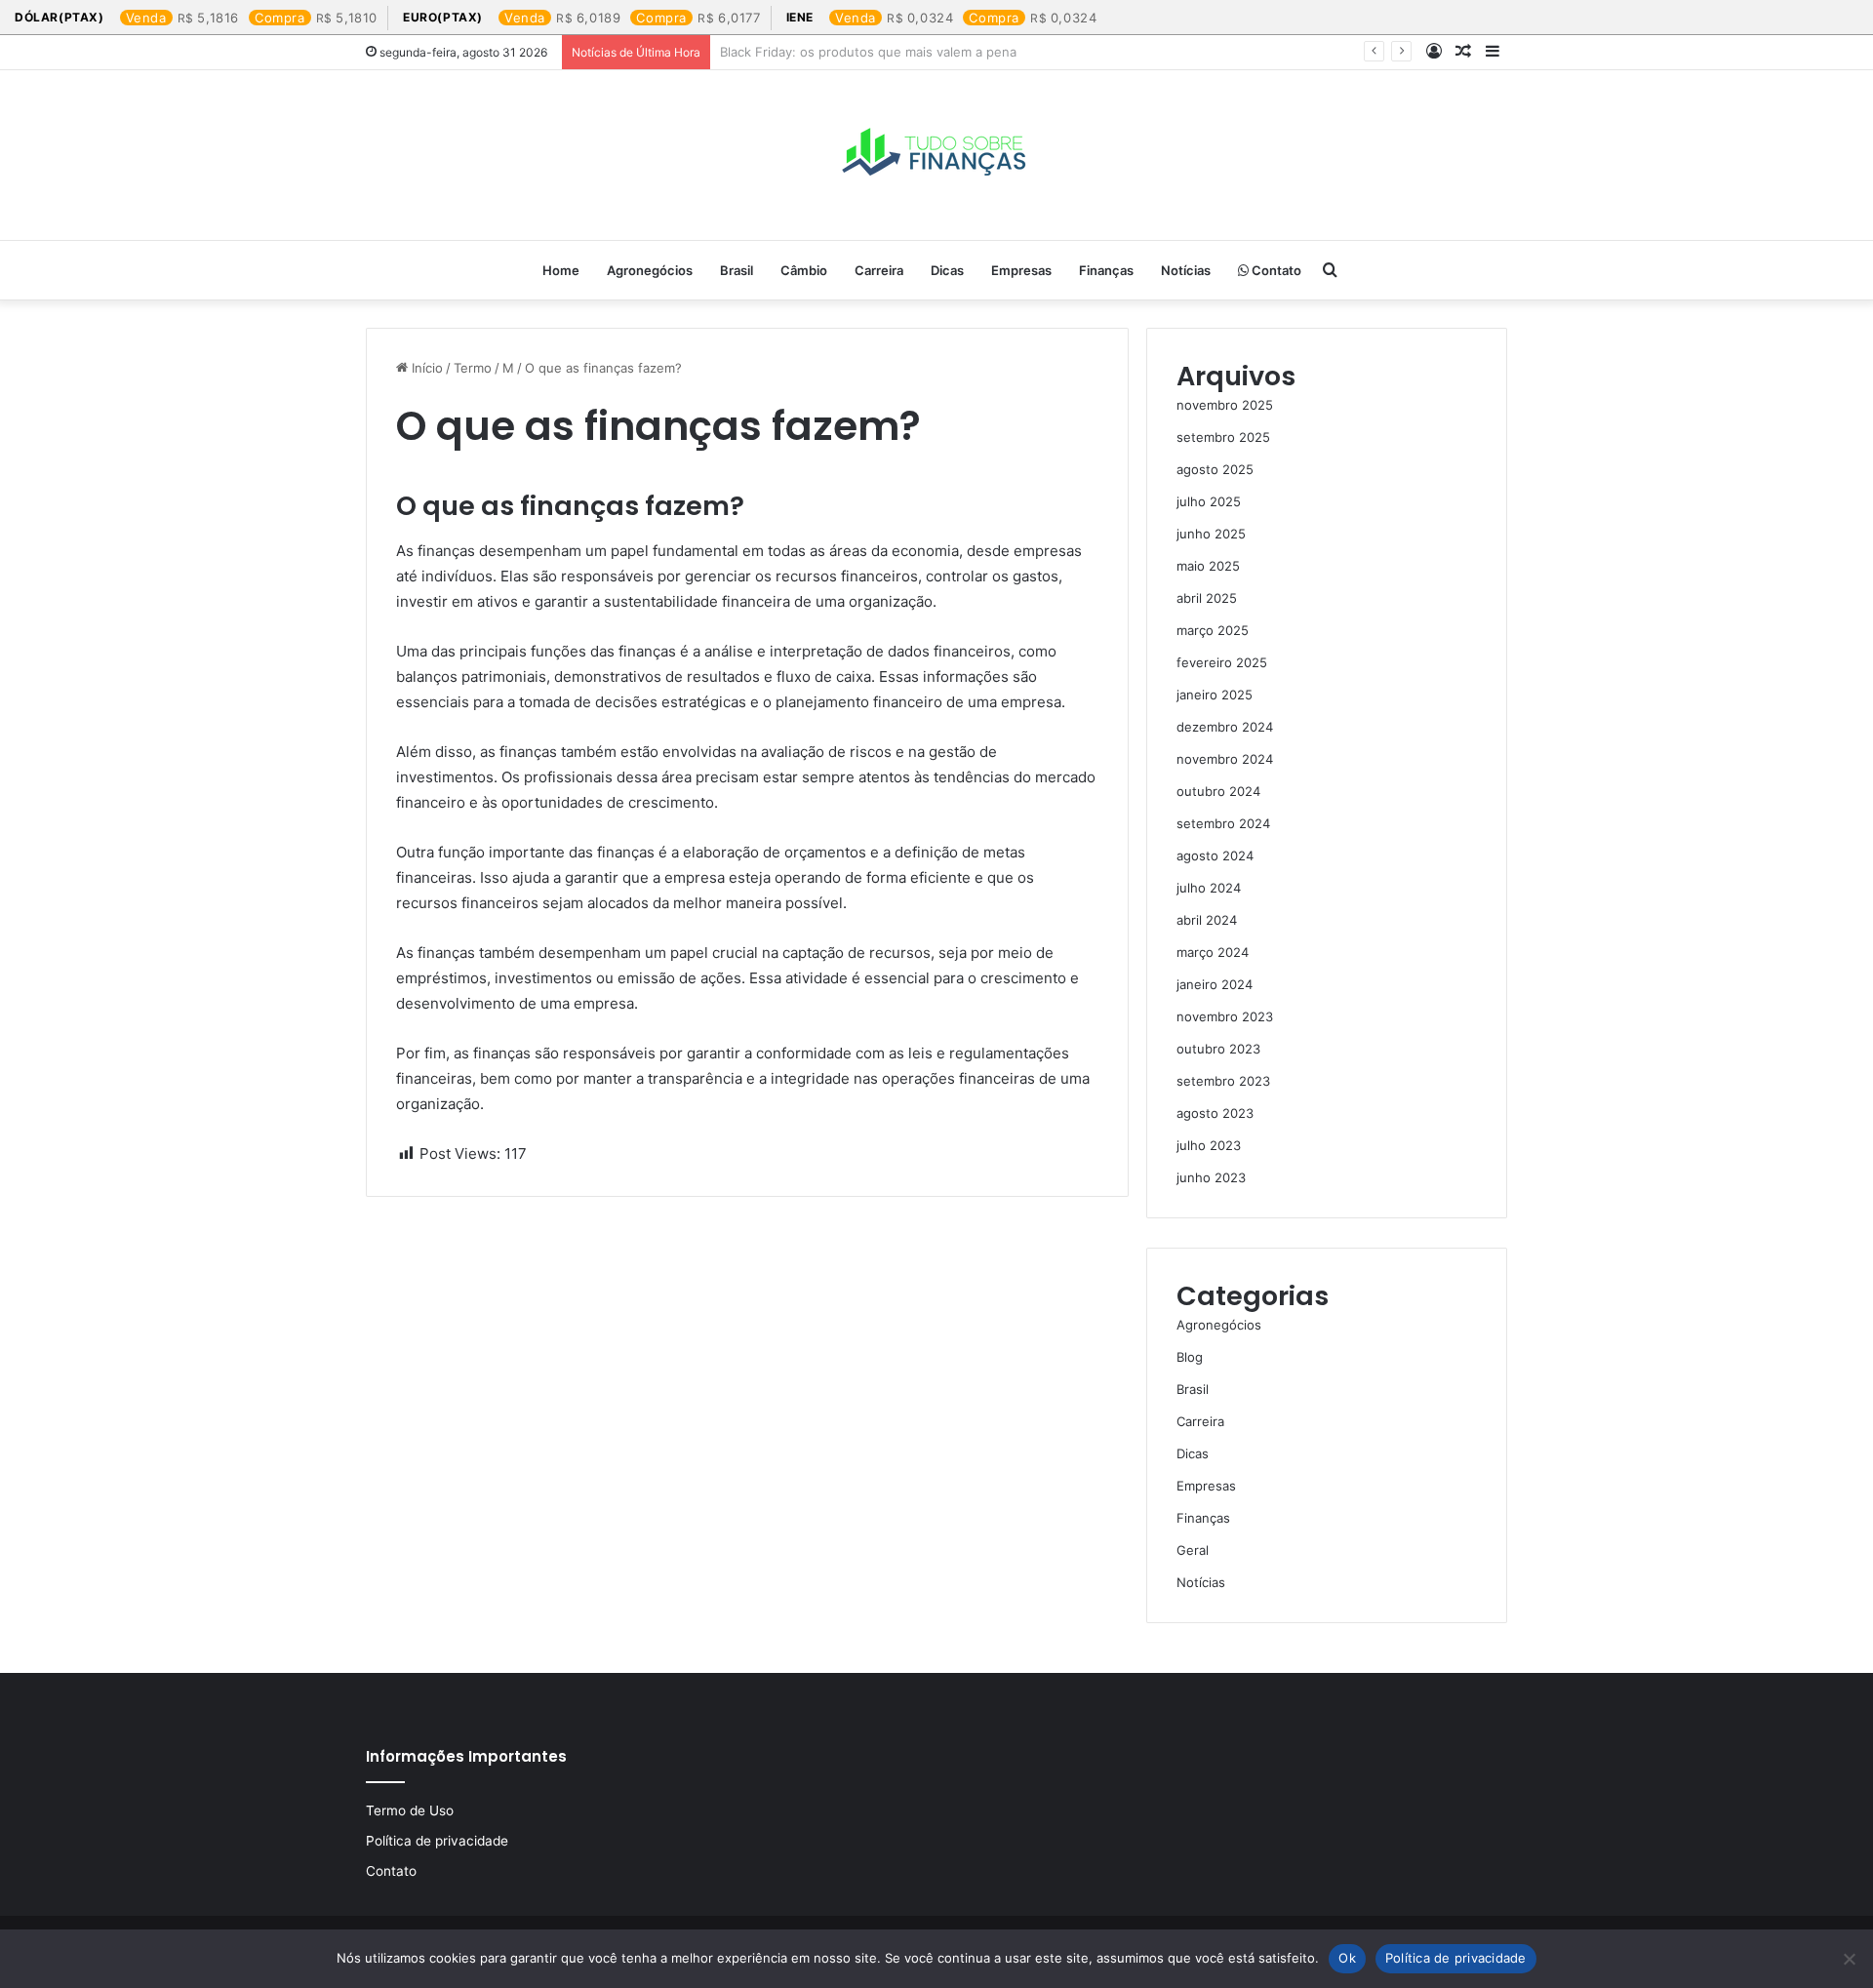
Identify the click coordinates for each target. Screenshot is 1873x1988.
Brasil (737, 270)
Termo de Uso (410, 1810)
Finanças (1106, 270)
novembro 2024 (1225, 759)
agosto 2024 (1215, 855)
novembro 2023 (1225, 1016)
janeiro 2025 (1215, 695)
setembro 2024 (1223, 823)
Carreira (879, 270)
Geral (1193, 1550)
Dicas (947, 270)
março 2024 (1213, 952)
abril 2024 (1207, 920)
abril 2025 (1207, 598)
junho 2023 (1211, 1177)
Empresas (1021, 270)
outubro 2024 (1218, 791)
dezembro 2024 (1225, 727)
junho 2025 (1211, 534)
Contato (1275, 270)
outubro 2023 (1218, 1049)
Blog (1190, 1357)
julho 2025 (1209, 501)
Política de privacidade (437, 1841)
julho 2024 (1209, 888)
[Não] (1849, 1959)
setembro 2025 (1223, 437)
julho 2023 (1209, 1145)
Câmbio (804, 270)
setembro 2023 (1223, 1081)
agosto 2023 (1215, 1113)
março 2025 (1213, 630)
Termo (473, 368)
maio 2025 (1208, 566)
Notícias (1186, 270)
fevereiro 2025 (1222, 662)
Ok (1347, 1958)
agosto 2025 (1215, 469)
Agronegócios (650, 270)
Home (561, 270)
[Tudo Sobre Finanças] (936, 155)
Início (425, 368)
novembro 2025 (1225, 405)
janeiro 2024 (1215, 984)
